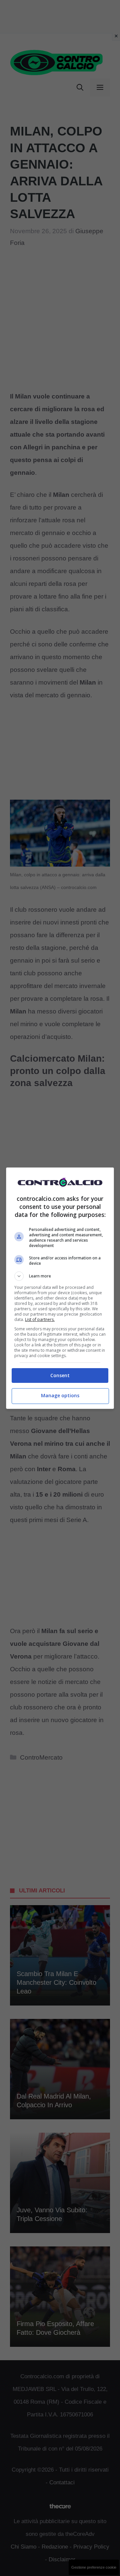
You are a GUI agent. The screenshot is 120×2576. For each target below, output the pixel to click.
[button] (60, 1276)
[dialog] (60, 1288)
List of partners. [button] (40, 1319)
